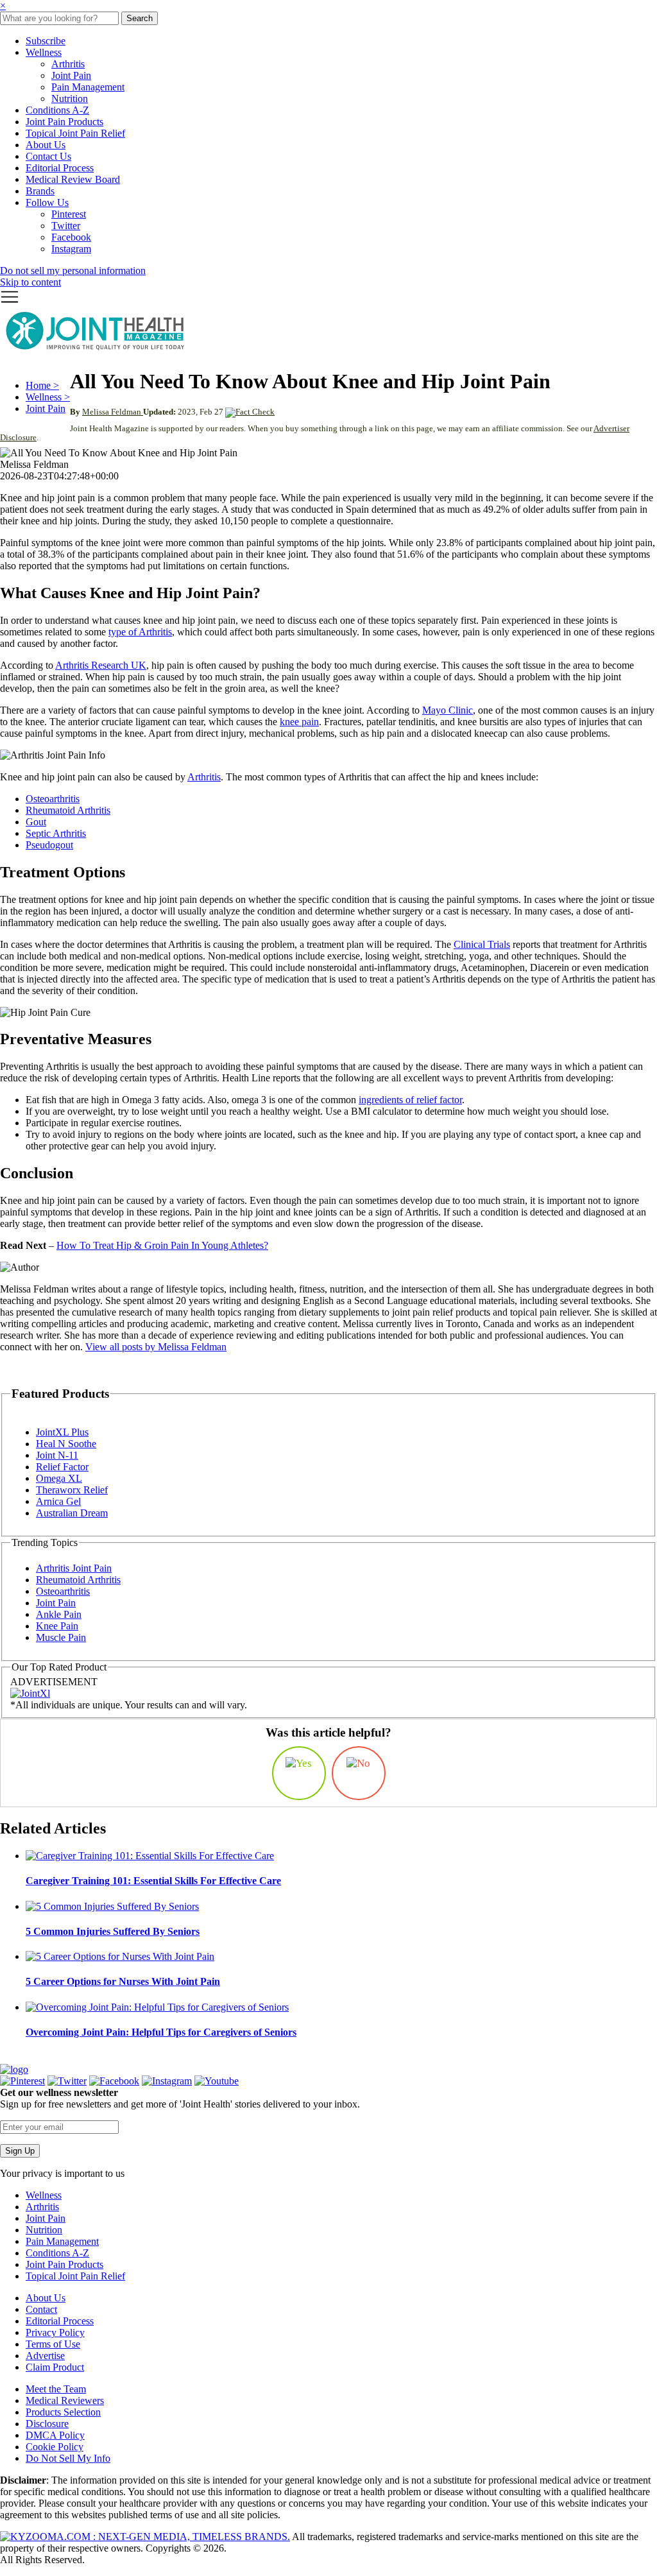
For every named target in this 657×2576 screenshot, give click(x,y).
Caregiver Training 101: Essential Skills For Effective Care (153, 1881)
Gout (36, 822)
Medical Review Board (73, 179)
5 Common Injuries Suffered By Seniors (113, 1931)
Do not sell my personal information (73, 270)
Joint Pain (71, 75)
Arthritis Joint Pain (74, 1568)
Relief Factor (62, 1467)
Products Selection (63, 2412)
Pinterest (69, 214)
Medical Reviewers (65, 2400)
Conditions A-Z (57, 110)
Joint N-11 (57, 1455)
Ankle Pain (59, 1614)
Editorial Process (60, 168)
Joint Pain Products (64, 122)
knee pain (299, 722)
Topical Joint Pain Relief (75, 133)
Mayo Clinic (448, 710)
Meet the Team (56, 2389)
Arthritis (68, 64)
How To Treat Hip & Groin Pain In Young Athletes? (162, 1245)
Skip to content (30, 282)
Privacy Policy (55, 2332)
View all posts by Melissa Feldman (156, 1347)
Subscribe (46, 41)
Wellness (44, 52)
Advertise (45, 2356)
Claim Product (55, 2367)
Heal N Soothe (66, 1444)
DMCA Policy (55, 2435)
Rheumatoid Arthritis (68, 810)
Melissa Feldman (113, 412)
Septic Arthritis (56, 833)
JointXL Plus (62, 1432)
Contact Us (48, 156)
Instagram (71, 249)
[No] (359, 1773)
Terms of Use (53, 2344)
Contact (41, 2309)
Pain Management (88, 87)
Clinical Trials (482, 944)
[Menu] (10, 303)
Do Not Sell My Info (68, 2458)
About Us (46, 145)
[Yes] (299, 1773)
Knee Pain (57, 1626)
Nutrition (70, 99)
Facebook (71, 237)
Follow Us (47, 202)
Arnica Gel (58, 1501)
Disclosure (47, 2424)
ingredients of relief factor (410, 1100)
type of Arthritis (140, 632)
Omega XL (59, 1478)
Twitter (66, 226)
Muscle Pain (61, 1637)
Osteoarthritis (53, 799)
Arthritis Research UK (101, 665)
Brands (40, 191)
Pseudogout (49, 845)
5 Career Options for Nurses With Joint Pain (123, 1981)
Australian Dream (72, 1513)
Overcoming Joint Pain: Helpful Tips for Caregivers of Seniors (161, 2032)
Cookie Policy (55, 2447)
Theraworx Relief (72, 1490)
